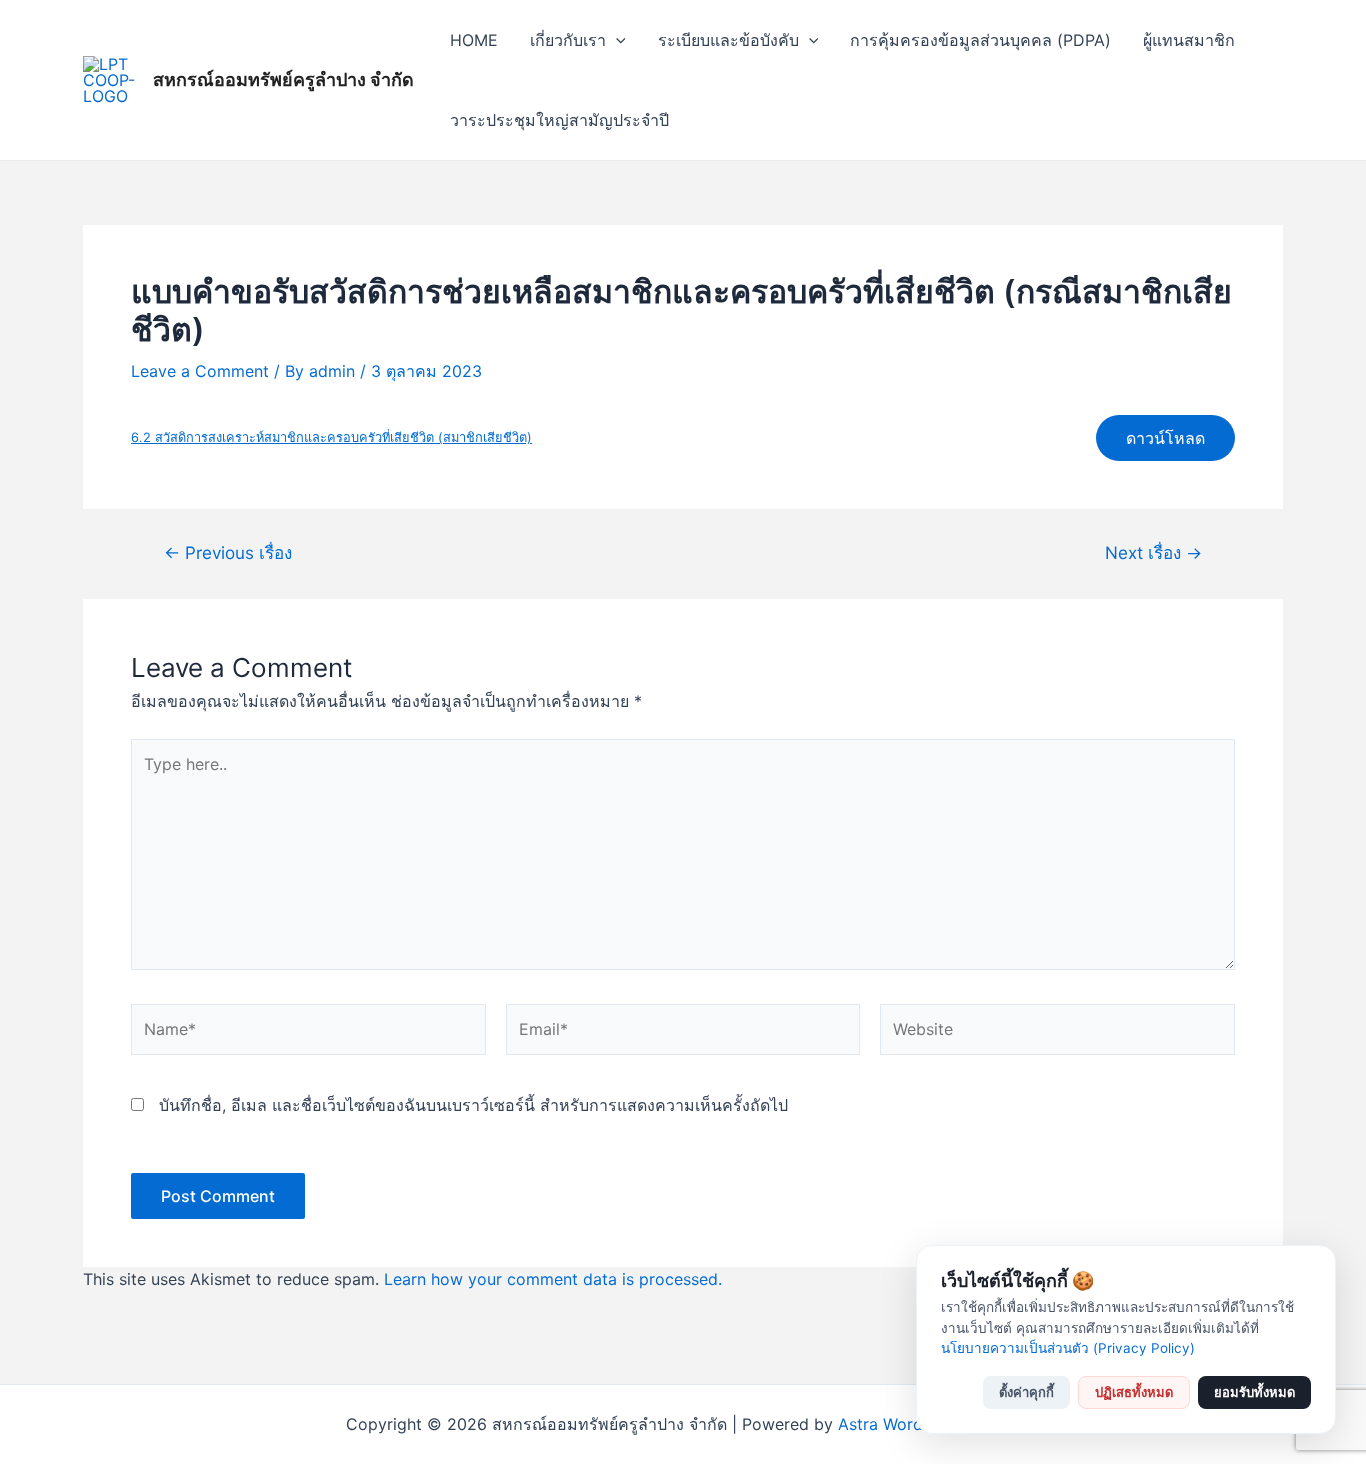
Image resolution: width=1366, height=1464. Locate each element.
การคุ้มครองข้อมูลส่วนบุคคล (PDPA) (980, 40)
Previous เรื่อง (228, 552)
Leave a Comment (200, 371)
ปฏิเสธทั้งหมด (1134, 1392)
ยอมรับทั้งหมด (1254, 1392)
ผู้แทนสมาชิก (1189, 40)
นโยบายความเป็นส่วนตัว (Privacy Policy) (1068, 1348)
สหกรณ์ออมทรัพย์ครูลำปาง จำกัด (283, 79)
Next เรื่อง (1153, 552)
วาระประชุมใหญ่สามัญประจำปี (559, 120)
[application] (616, 40)
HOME (474, 40)
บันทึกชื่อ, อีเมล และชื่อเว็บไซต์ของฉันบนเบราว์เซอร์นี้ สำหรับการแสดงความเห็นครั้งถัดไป (473, 1105)
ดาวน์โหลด (1165, 438)
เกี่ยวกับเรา (568, 40)
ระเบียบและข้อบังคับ (728, 40)
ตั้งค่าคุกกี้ (1026, 1392)
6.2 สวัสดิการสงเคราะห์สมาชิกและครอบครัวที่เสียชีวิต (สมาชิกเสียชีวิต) (331, 437)
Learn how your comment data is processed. (553, 1279)
